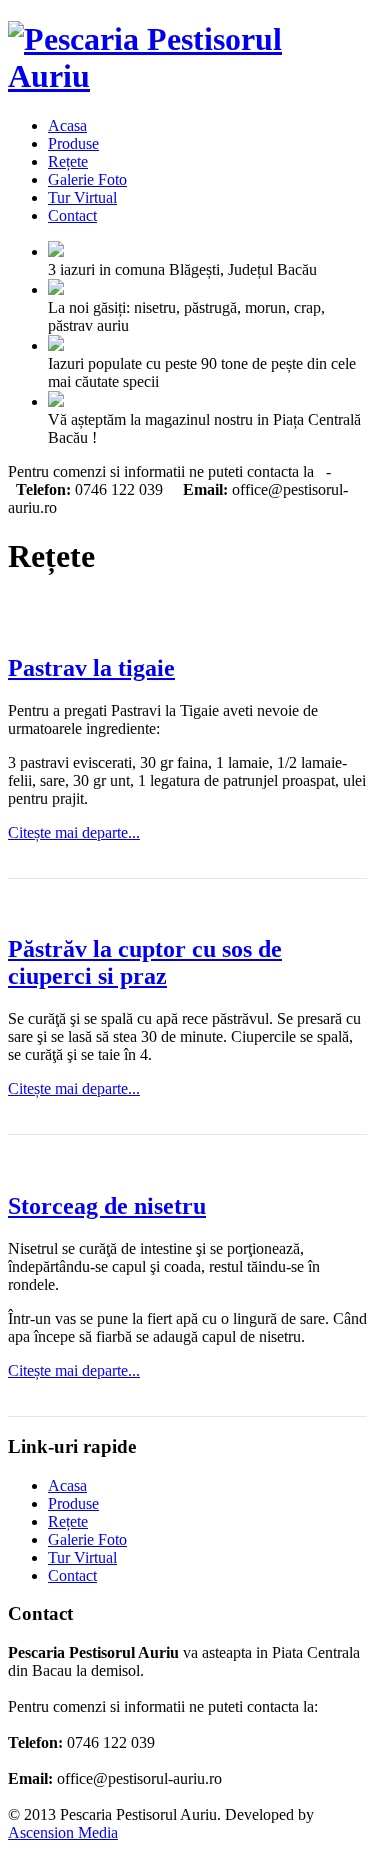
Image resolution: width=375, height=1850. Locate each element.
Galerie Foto (87, 179)
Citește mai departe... (74, 832)
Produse (73, 143)
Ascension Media (63, 1832)
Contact (72, 215)
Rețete (68, 161)
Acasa (67, 125)
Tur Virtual (82, 197)
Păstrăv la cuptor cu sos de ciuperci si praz (145, 962)
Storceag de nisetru (107, 1206)
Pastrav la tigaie (91, 668)
